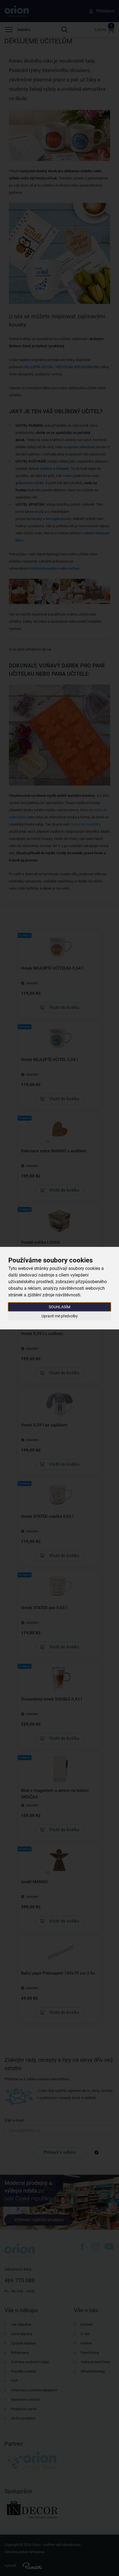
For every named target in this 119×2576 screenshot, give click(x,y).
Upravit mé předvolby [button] (60, 1316)
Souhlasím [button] (59, 1307)
